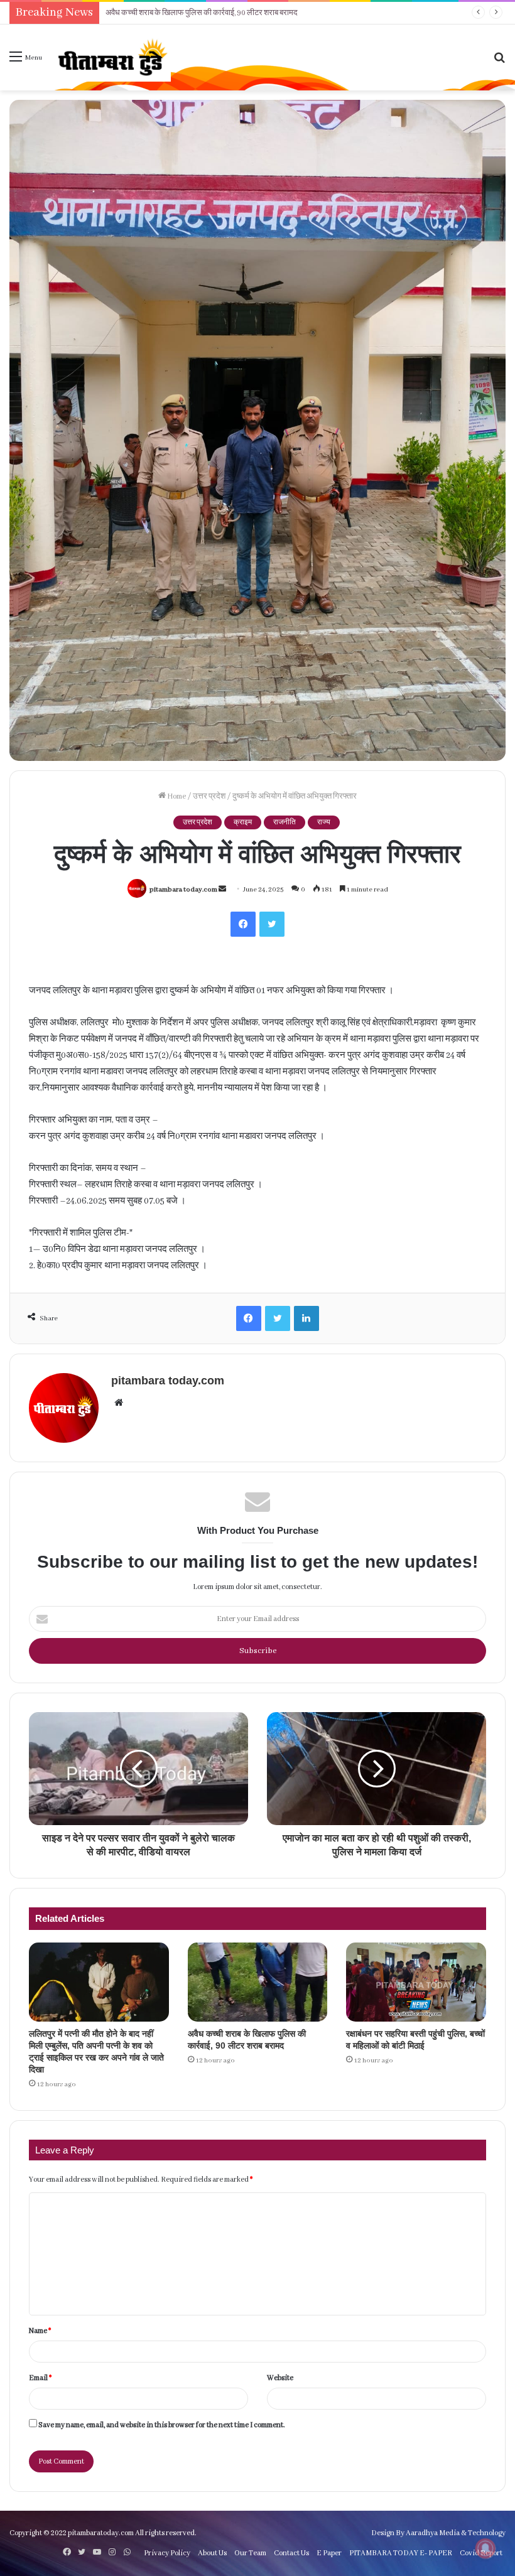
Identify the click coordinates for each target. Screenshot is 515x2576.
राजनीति (285, 822)
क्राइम (243, 822)
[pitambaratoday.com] (111, 57)
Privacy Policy (167, 2553)
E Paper (329, 2553)
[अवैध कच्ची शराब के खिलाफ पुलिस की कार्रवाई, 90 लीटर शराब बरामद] (258, 1982)
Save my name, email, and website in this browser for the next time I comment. (162, 2425)
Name (40, 2331)
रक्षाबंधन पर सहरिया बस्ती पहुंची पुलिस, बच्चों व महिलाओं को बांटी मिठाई (202, 13)
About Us (212, 2553)
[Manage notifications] (485, 2548)
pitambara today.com (183, 890)
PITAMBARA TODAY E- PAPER (401, 2553)
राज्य (324, 822)
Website (280, 2378)
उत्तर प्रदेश (209, 796)
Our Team (250, 2553)
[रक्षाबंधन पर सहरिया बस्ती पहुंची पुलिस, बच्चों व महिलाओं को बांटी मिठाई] (416, 1982)
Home (176, 796)
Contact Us (291, 2553)
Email (40, 2378)
